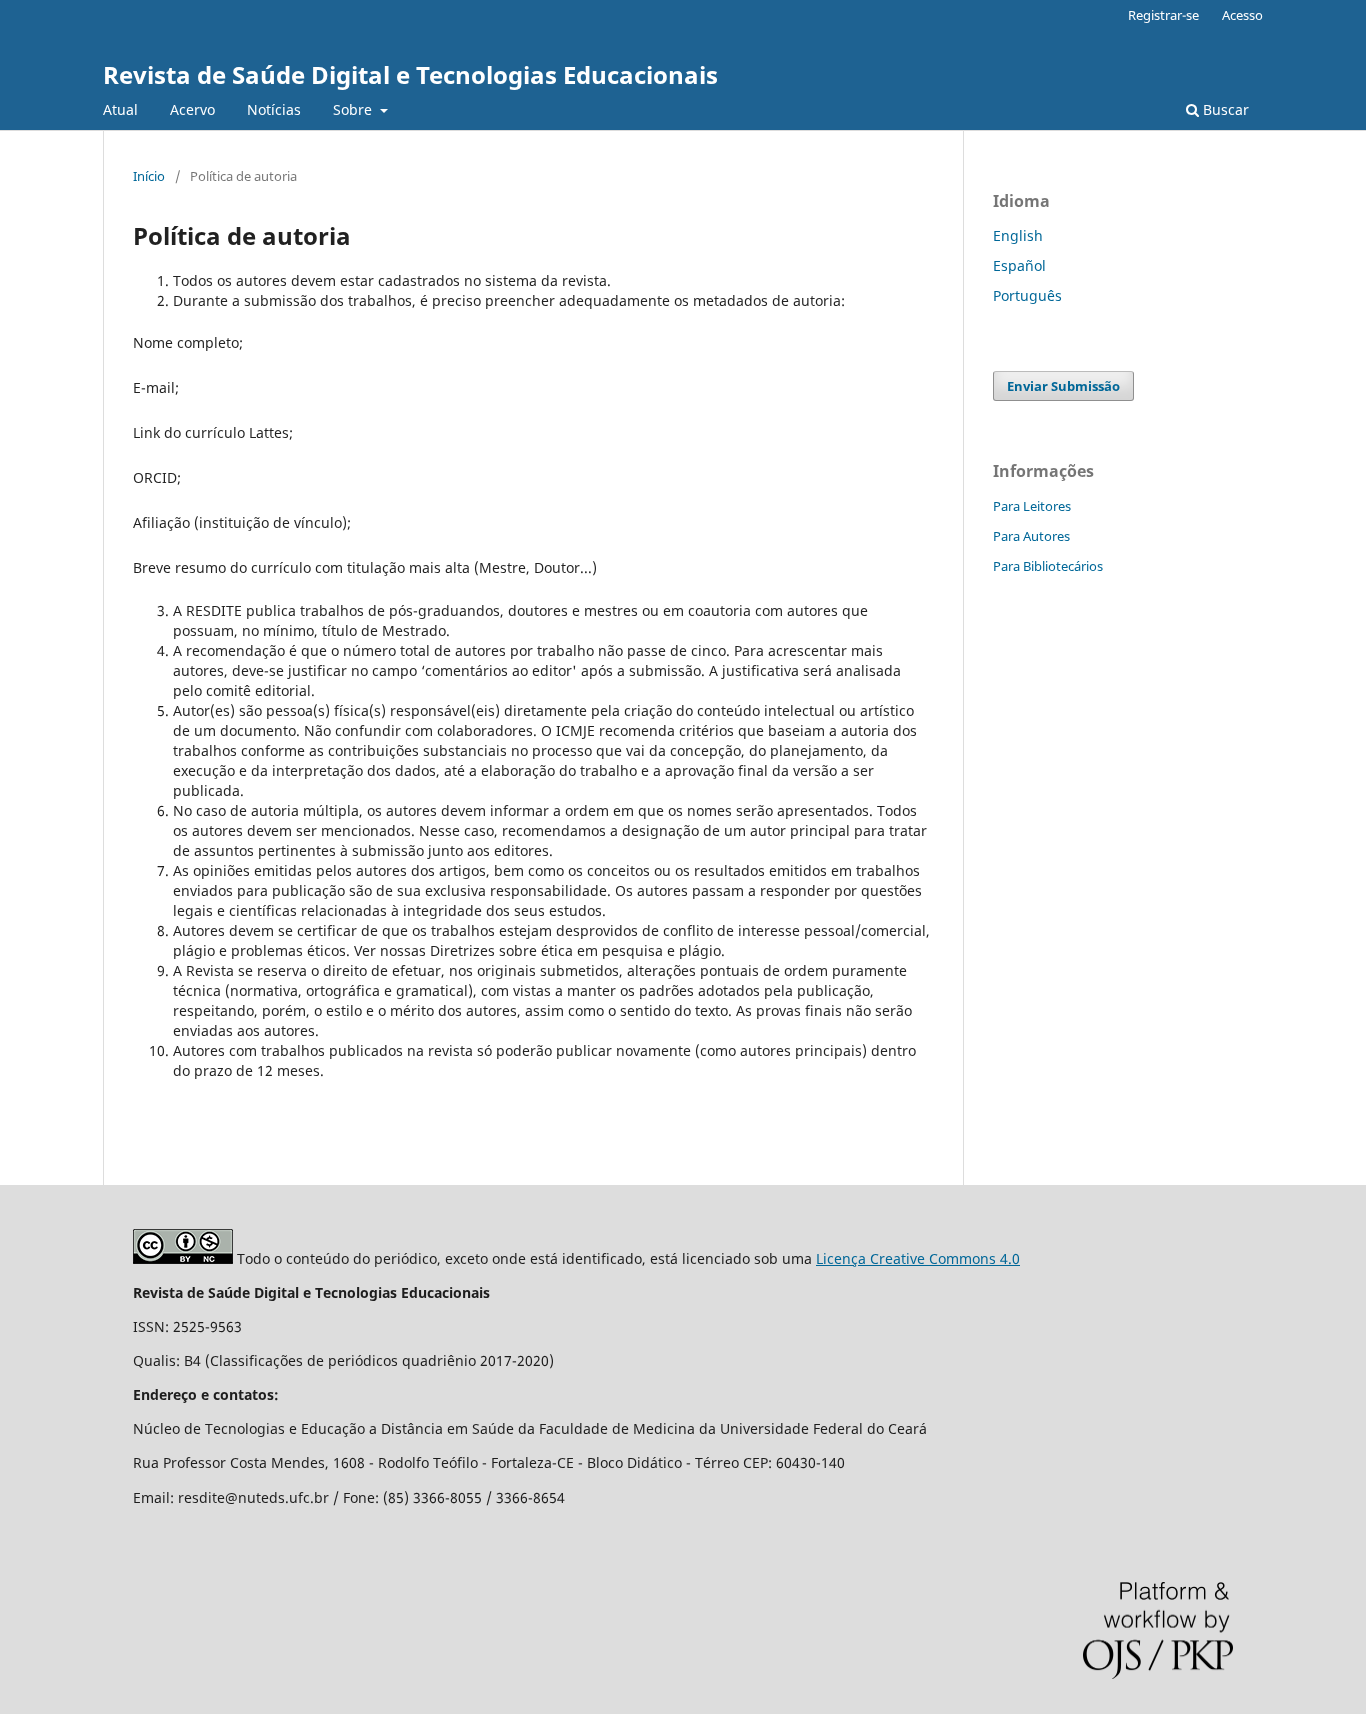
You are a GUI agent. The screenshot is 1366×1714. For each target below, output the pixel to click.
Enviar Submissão (1063, 386)
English (1018, 235)
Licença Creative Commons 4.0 (918, 1258)
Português (1027, 295)
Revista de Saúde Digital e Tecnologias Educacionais (410, 74)
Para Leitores (1032, 506)
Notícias (274, 109)
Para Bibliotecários (1048, 566)
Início (149, 176)
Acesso (1242, 15)
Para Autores (1031, 536)
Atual (120, 109)
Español (1019, 265)
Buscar (1224, 109)
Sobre (354, 109)
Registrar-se (1163, 15)
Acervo (192, 109)
